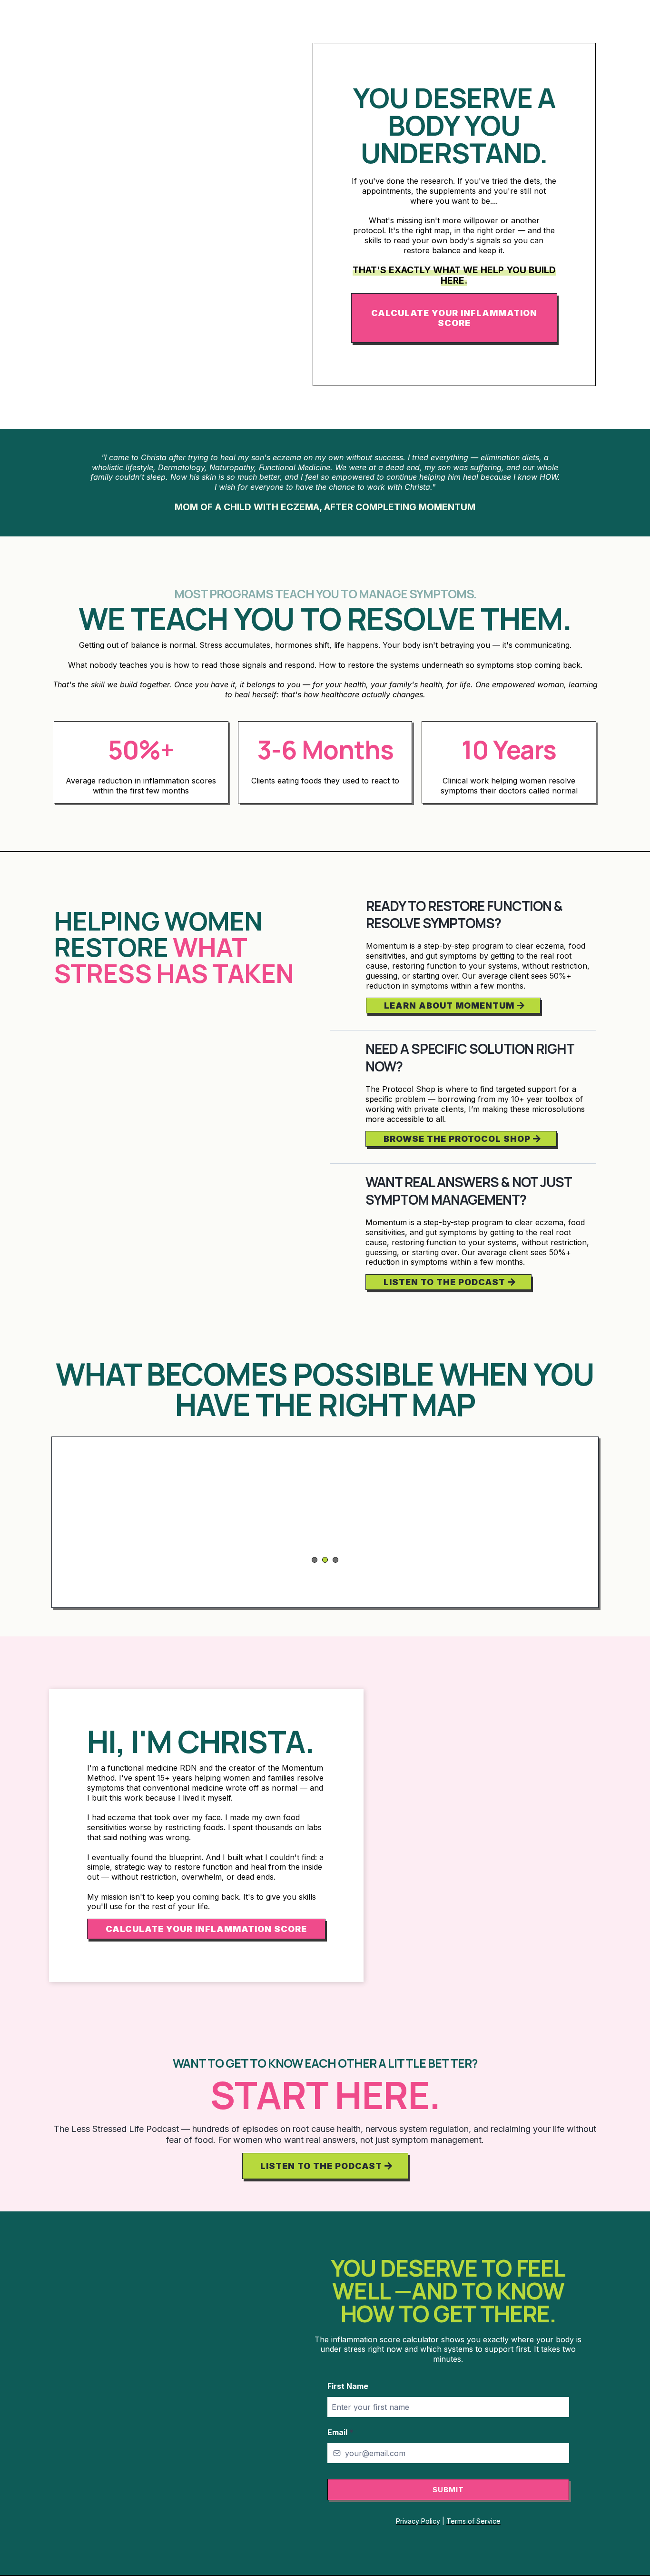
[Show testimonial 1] (315, 1560)
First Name (348, 2386)
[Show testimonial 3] (335, 1560)
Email (340, 2432)
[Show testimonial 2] (325, 1560)
